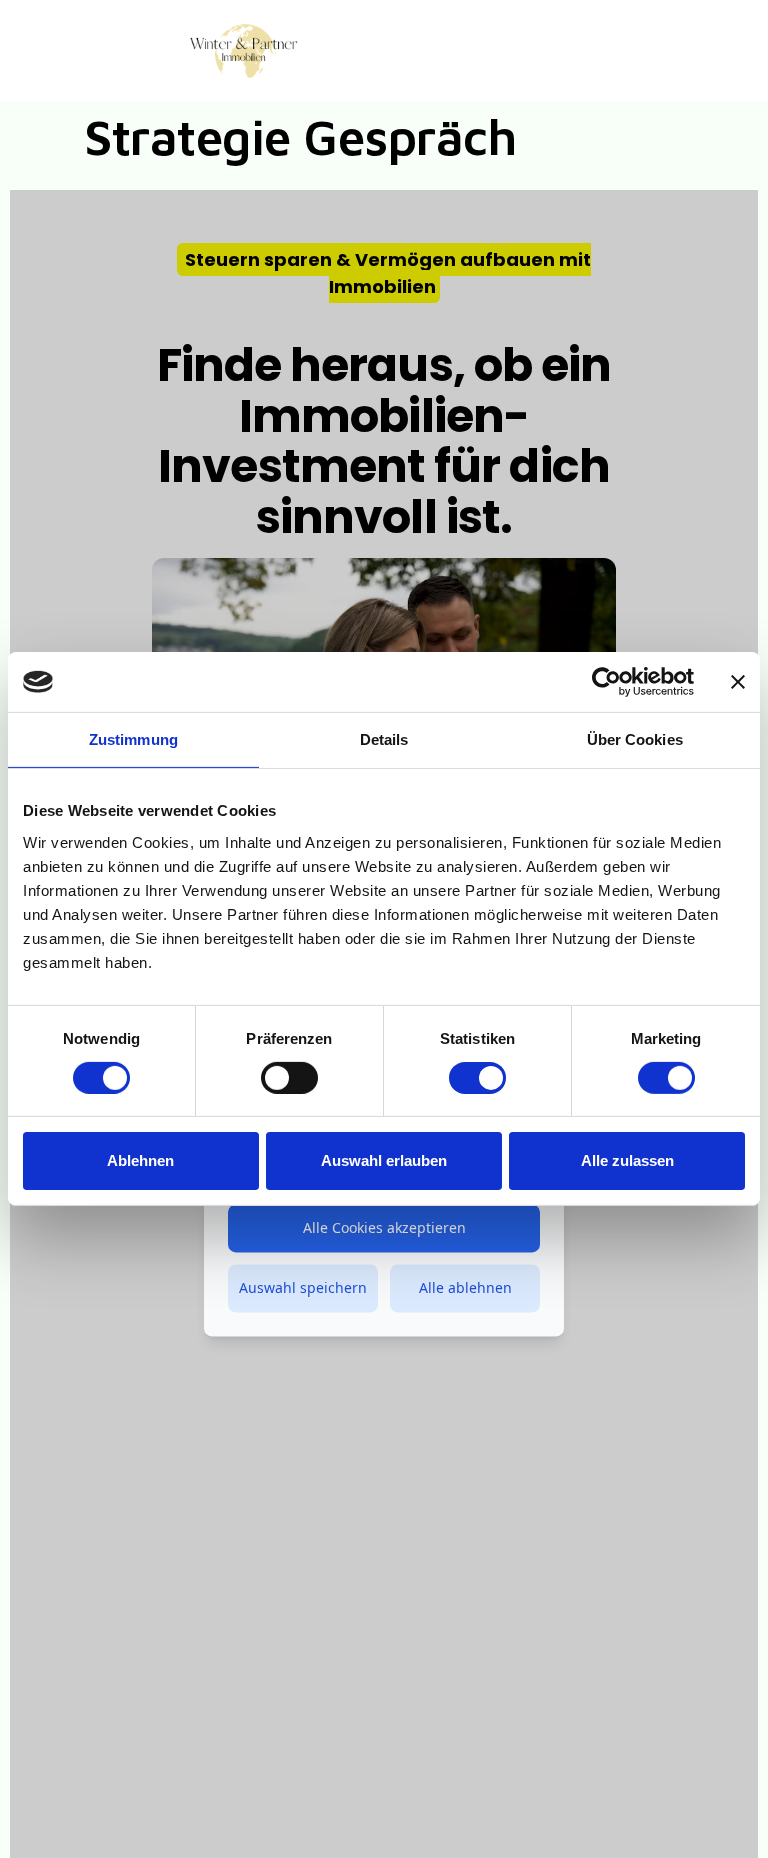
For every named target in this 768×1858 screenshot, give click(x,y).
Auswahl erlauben (384, 1160)
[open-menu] (600, 53)
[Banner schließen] (738, 682)
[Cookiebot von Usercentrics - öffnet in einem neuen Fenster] (606, 682)
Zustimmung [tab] (133, 739)
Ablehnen (140, 1160)
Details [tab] (384, 739)
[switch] (289, 1078)
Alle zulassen (627, 1160)
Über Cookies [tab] (635, 739)
